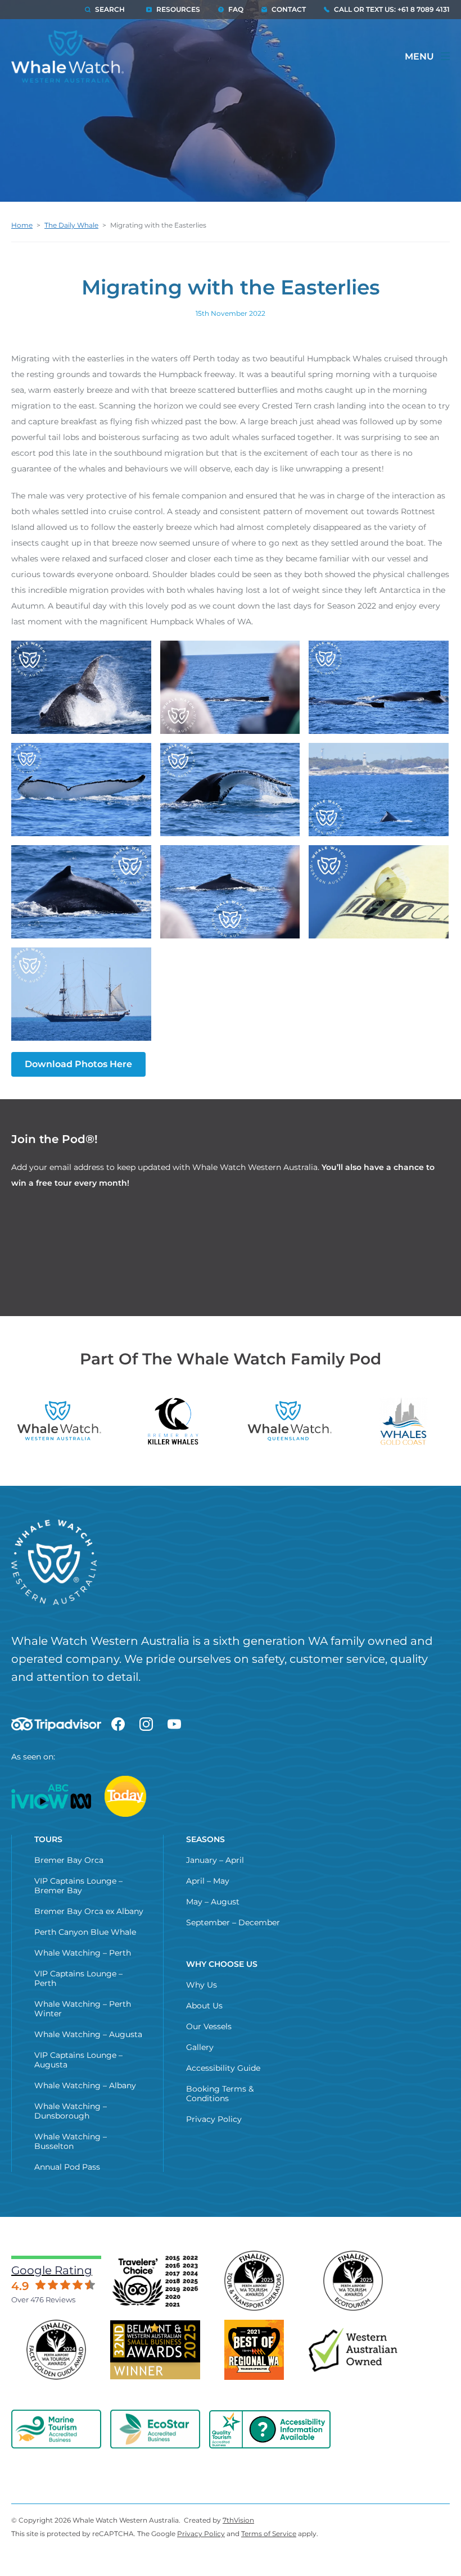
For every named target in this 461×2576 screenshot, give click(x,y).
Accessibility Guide (223, 2068)
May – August (213, 1902)
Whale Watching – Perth (83, 1953)
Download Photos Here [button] (78, 1064)
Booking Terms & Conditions (220, 2094)
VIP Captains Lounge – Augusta (78, 2060)
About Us (204, 2006)
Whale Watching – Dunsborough (71, 2111)
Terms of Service (269, 2534)
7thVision (238, 2520)
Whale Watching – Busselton (71, 2141)
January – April (215, 1860)
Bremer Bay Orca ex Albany (89, 1911)
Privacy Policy (214, 2119)
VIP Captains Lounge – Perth (78, 1978)
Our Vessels (209, 2026)
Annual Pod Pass (67, 2167)
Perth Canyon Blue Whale (85, 1932)
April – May (208, 1881)
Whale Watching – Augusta (88, 2034)
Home (22, 225)
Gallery (200, 2047)
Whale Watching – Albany (85, 2085)
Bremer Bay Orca (69, 1860)
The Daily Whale (71, 225)
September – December (233, 1922)
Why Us (202, 1985)
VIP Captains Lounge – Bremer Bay (78, 1886)
